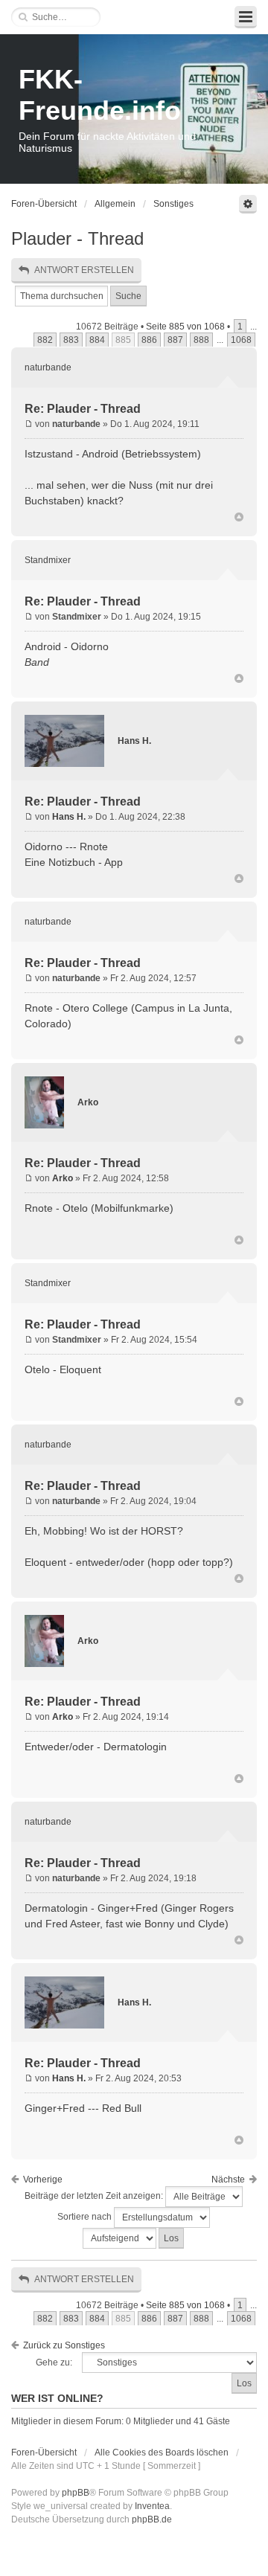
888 (201, 340)
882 (45, 340)
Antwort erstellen (84, 270)
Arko (88, 1102)
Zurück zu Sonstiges (64, 2345)
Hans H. (134, 741)
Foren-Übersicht (44, 204)
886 (149, 340)
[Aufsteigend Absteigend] (134, 2238)
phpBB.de (152, 2519)
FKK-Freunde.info (100, 95)
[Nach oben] (239, 518)
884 (97, 340)
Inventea (152, 2506)
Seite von (185, 327)
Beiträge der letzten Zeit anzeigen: (95, 2196)
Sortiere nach (86, 2217)
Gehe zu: (54, 2363)
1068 (241, 340)
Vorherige (43, 2180)
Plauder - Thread (77, 238)
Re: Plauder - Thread (83, 409)
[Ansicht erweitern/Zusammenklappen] (246, 17)
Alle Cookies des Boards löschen (162, 2453)
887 (175, 340)
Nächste (228, 2180)
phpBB (76, 2493)
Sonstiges (173, 204)
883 (71, 340)
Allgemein (115, 204)
